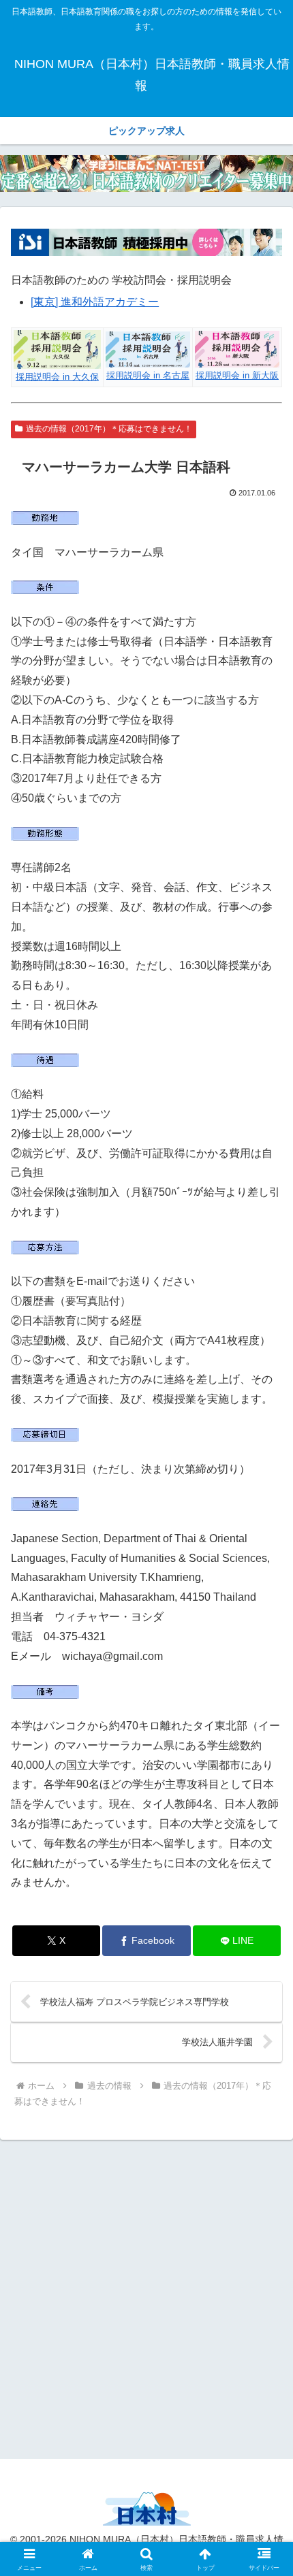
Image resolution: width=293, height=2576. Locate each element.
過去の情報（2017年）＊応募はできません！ (109, 429)
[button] (265, 1974)
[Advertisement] (146, 2297)
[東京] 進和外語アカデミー (95, 302)
